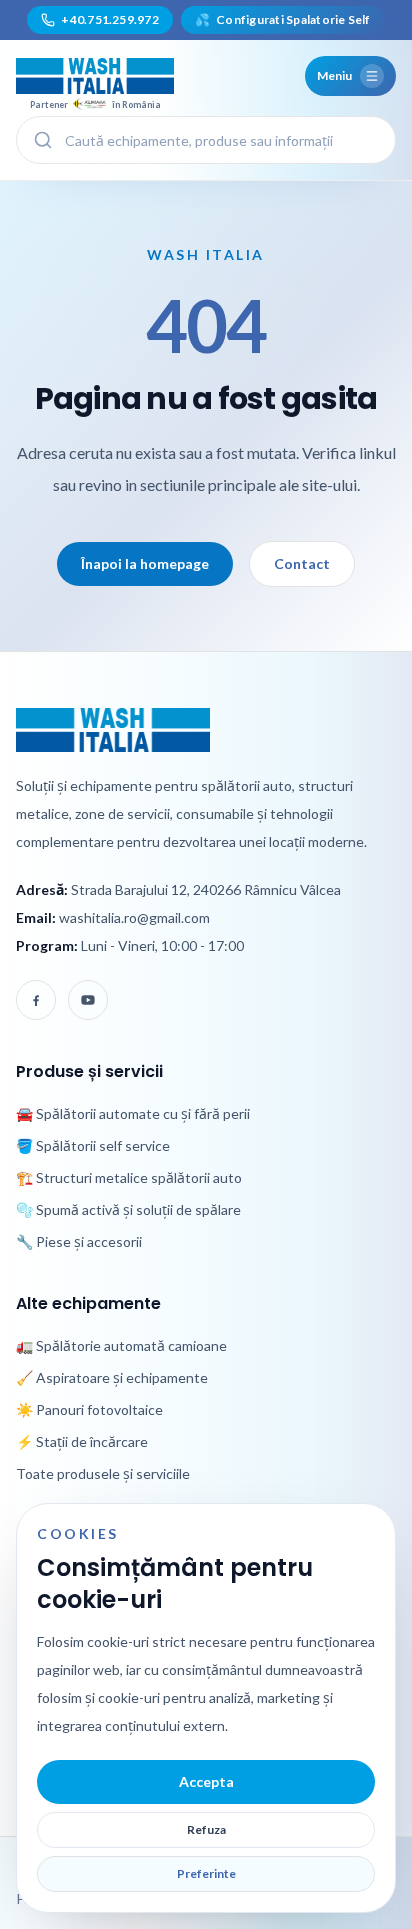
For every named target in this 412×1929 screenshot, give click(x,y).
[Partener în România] (95, 76)
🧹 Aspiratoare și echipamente (112, 1377)
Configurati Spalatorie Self (283, 19)
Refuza (206, 1829)
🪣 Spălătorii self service (93, 1145)
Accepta (206, 1781)
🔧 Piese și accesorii (79, 1241)
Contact (302, 563)
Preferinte (206, 1873)
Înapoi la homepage (145, 563)
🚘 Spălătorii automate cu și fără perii (133, 1113)
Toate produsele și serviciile (103, 1473)
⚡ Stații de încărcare (82, 1441)
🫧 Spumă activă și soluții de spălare (128, 1209)
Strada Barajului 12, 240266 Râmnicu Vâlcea (206, 889)
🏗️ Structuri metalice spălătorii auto (129, 1177)
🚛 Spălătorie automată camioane (121, 1345)
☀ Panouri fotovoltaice (89, 1409)
